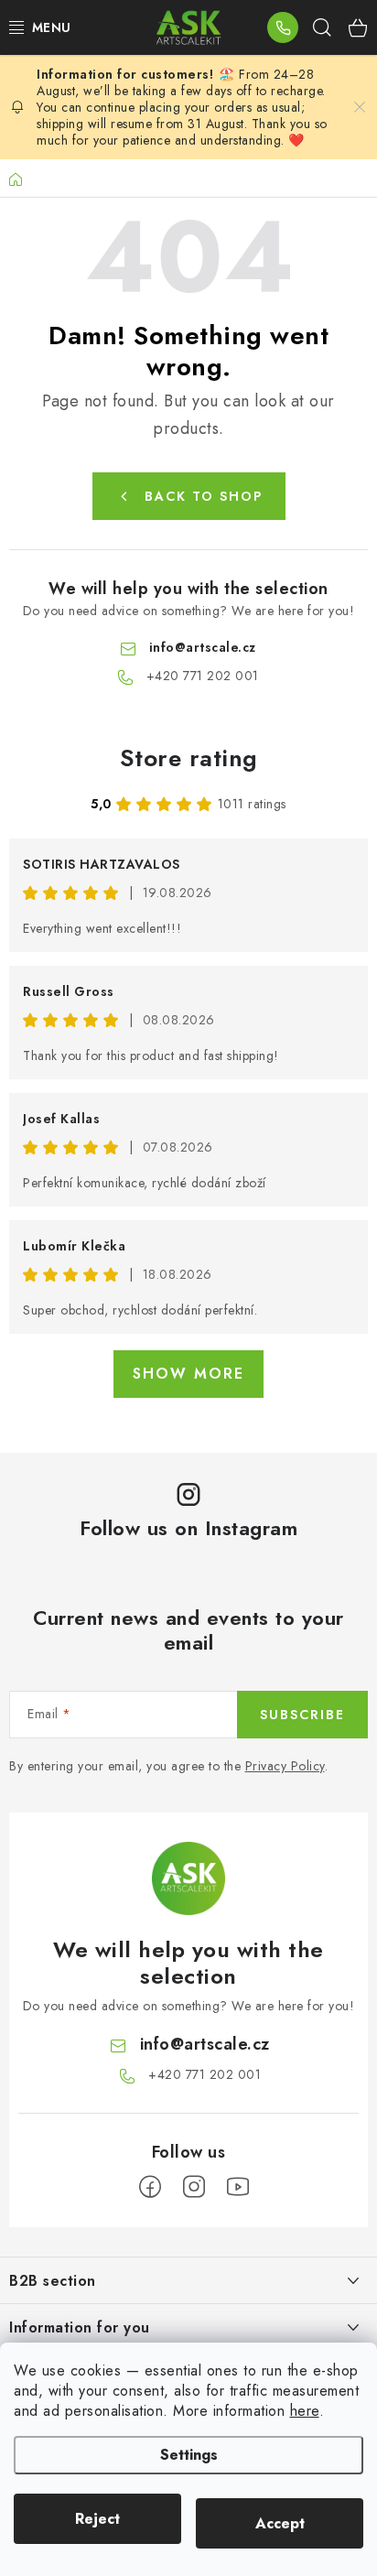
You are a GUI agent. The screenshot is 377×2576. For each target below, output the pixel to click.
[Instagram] (194, 2187)
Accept (280, 2523)
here (305, 2411)
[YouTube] (238, 2187)
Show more (188, 1374)
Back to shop (204, 496)
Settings (189, 2455)
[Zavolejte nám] (283, 27)
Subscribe (302, 1715)
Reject (97, 2519)
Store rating (189, 758)
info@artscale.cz (203, 647)
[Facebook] (150, 2187)
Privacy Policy (285, 1766)
